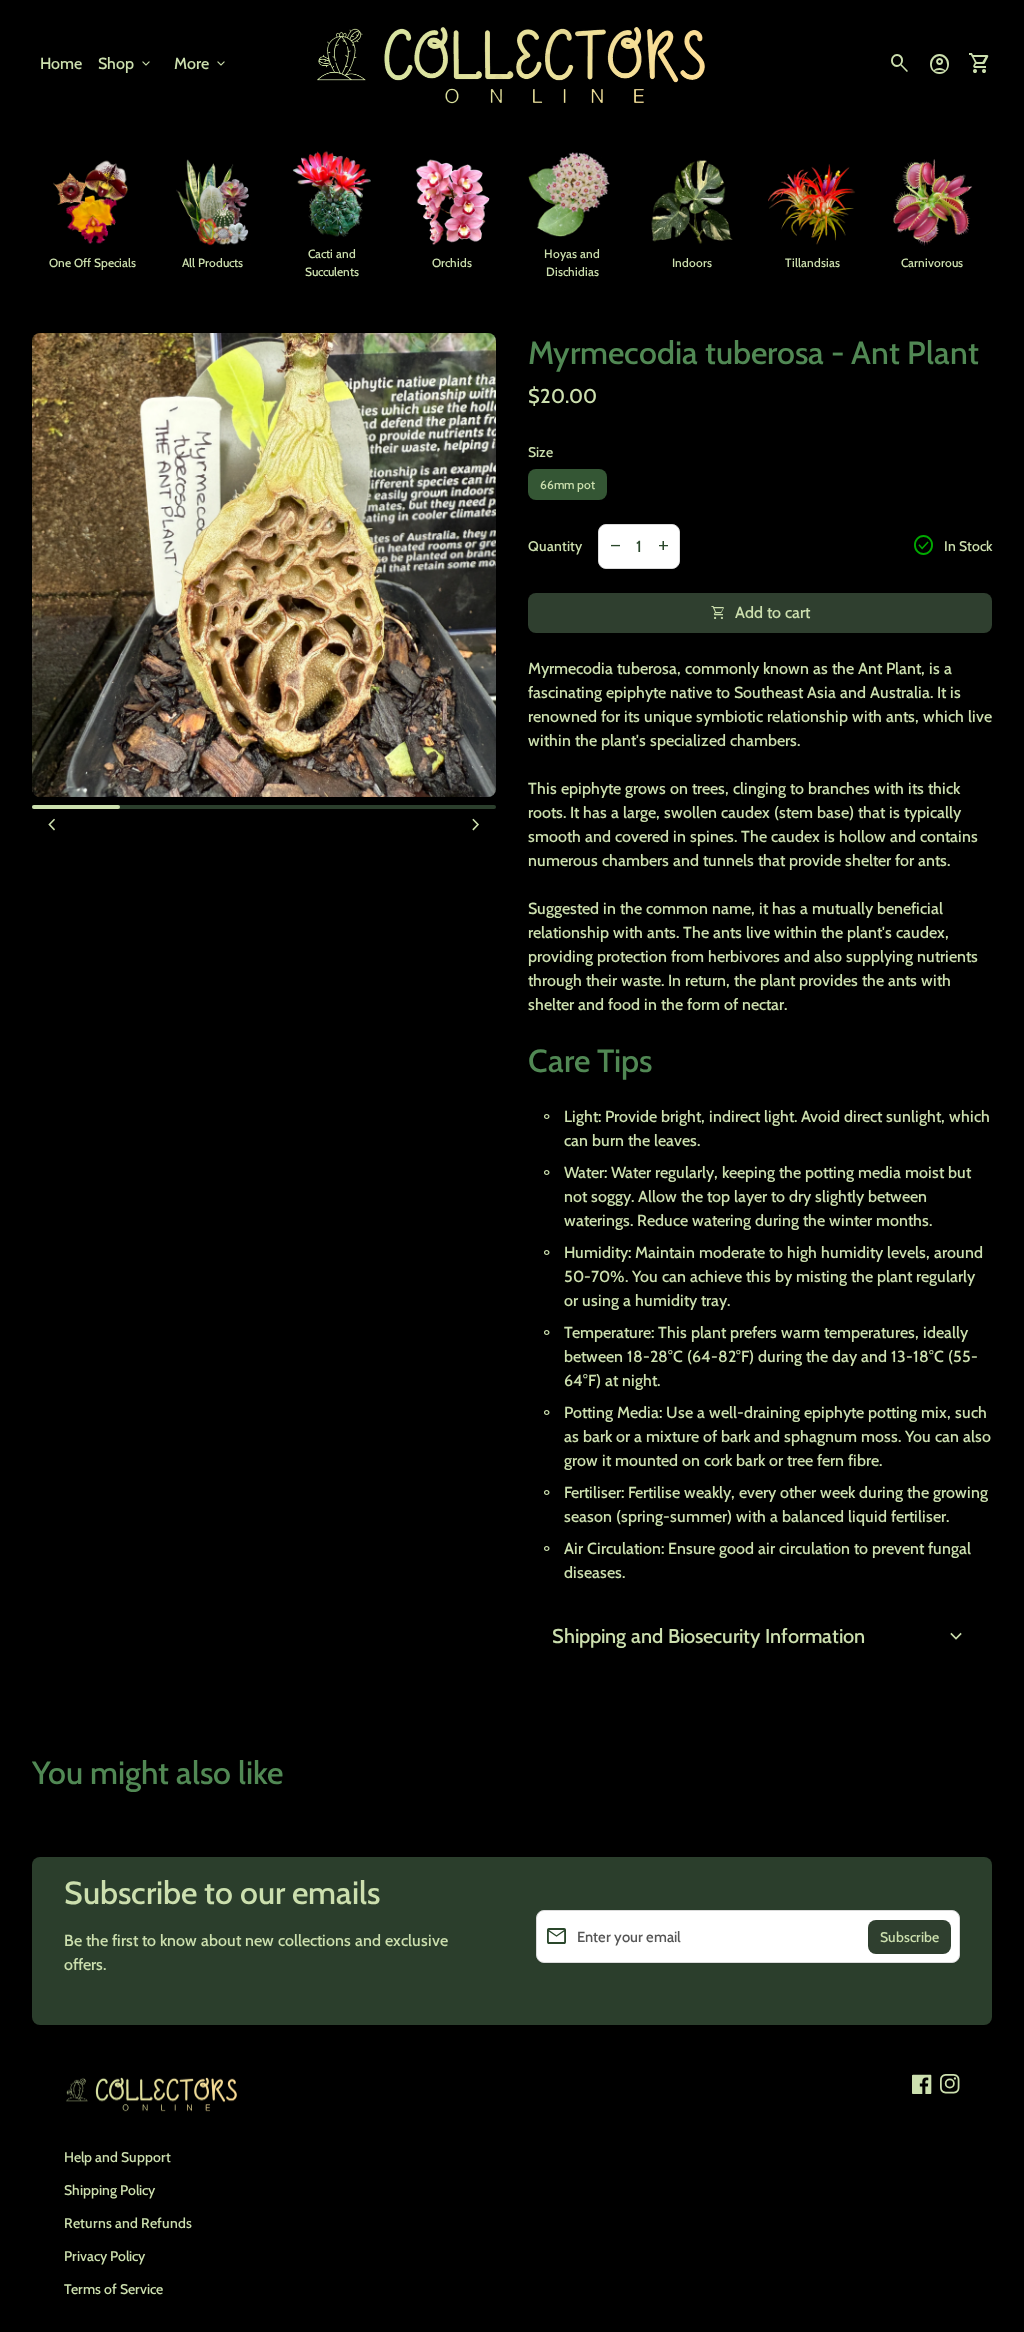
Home (61, 63)
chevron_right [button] (476, 825)
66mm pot (567, 484)
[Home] (512, 62)
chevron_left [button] (52, 825)
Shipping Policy (109, 2190)
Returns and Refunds (128, 2223)
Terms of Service (113, 2289)
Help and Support (117, 2157)
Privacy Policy (104, 2256)
